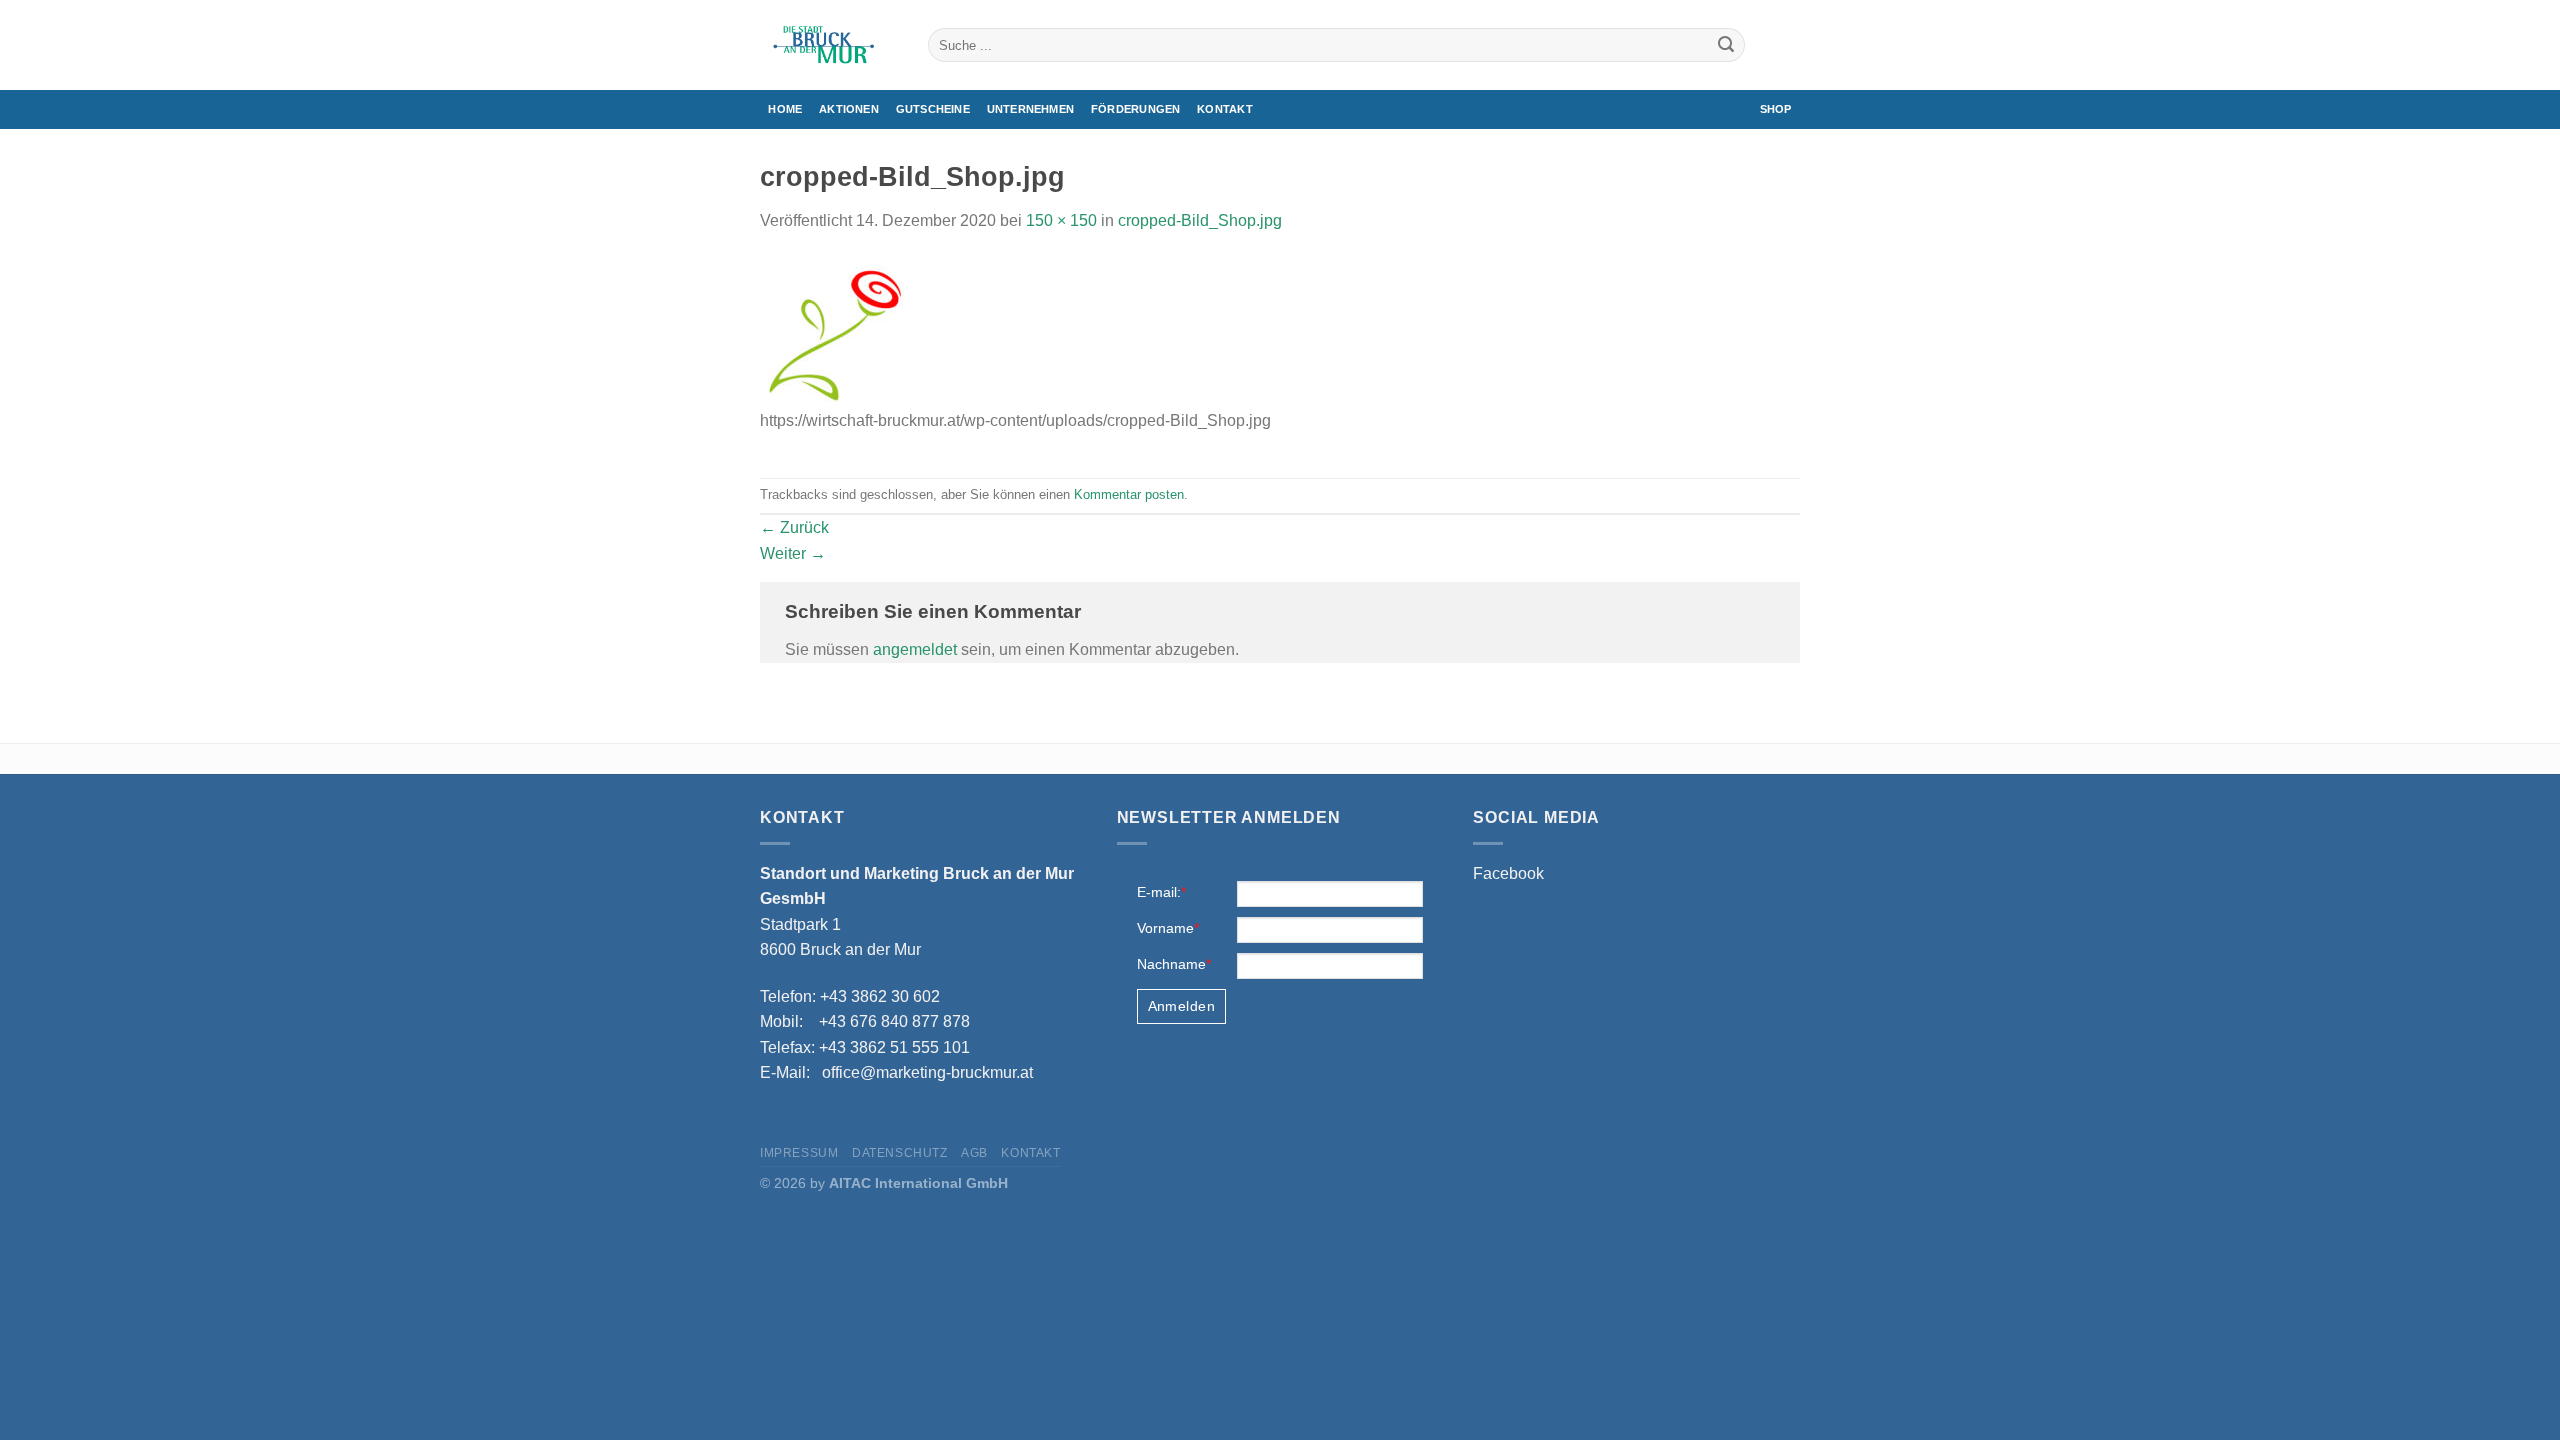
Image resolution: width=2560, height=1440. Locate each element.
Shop (1776, 109)
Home (785, 109)
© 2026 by (884, 1183)
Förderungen (1135, 109)
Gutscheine (933, 109)
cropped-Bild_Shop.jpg (1200, 220)
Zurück (794, 527)
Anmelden (1181, 1006)
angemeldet (915, 649)
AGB (974, 1153)
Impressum (799, 1153)
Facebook (1508, 873)
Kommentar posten (1129, 494)
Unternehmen (1030, 109)
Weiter (793, 553)
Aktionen (849, 109)
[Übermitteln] (1726, 45)
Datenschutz (900, 1153)
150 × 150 (1061, 220)
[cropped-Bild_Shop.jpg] (835, 331)
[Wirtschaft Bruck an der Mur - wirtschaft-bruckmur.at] (829, 45)
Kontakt (1225, 109)
